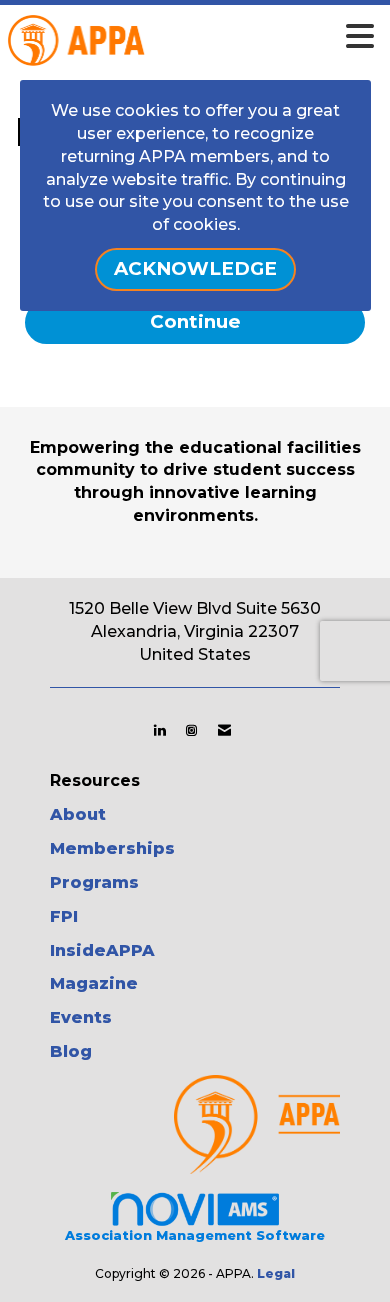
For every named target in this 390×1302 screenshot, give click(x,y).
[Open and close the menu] (224, 37)
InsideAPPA (102, 950)
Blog (71, 1051)
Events (81, 1017)
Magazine (94, 983)
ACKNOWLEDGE (195, 268)
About (78, 814)
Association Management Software (195, 1235)
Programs (94, 882)
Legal (276, 1273)
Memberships (112, 848)
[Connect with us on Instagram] (191, 730)
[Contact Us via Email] (224, 730)
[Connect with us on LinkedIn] (159, 730)
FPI (64, 916)
